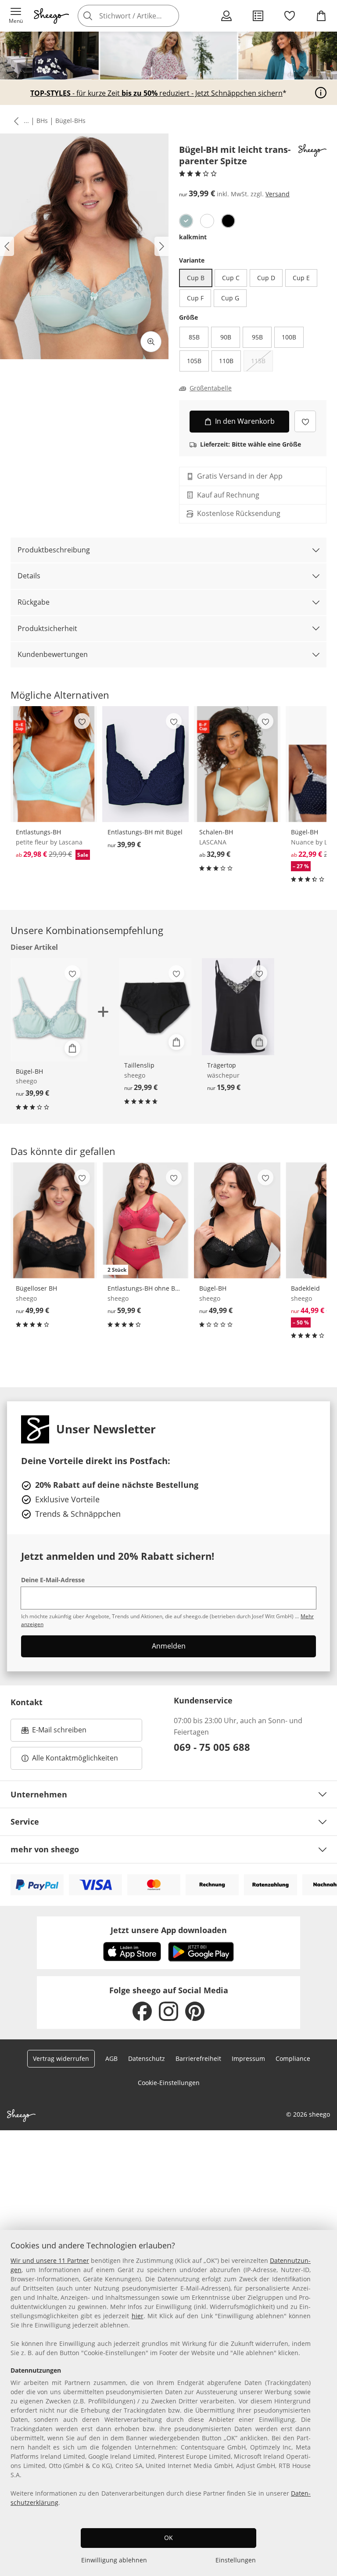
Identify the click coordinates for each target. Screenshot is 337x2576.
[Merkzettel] (290, 16)
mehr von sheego (45, 1849)
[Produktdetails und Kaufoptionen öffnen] (72, 1048)
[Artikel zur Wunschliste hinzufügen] (305, 421)
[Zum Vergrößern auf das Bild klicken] (151, 342)
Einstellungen (236, 2560)
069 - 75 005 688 (212, 1747)
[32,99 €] (237, 764)
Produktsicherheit (47, 628)
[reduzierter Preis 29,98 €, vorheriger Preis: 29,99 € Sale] (54, 764)
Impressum (248, 2058)
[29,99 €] (155, 1007)
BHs (42, 121)
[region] (168, 2403)
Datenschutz (147, 2058)
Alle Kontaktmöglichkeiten (75, 1758)
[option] (186, 221)
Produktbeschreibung (54, 550)
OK (168, 2538)
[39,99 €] (145, 764)
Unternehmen (39, 1794)
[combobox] (141, 16)
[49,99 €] (54, 1220)
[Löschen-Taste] (170, 16)
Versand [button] (278, 194)
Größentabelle (211, 388)
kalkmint (193, 237)
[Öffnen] (321, 93)
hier (138, 2316)
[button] (16, 16)
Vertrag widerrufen (61, 2058)
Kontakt (27, 1702)
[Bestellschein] (258, 16)
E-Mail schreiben (54, 1732)
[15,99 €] (238, 1007)
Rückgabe (34, 602)
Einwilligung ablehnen (114, 2560)
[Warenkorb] (321, 16)
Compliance (293, 2058)
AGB (111, 2058)
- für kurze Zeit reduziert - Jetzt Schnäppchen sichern (156, 93)
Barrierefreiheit (198, 2058)
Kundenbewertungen (53, 654)
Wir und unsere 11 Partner (50, 2260)
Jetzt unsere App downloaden (169, 1930)
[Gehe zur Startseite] (51, 16)
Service (25, 1822)
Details (29, 576)
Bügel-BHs (70, 121)
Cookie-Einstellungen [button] (169, 2083)
